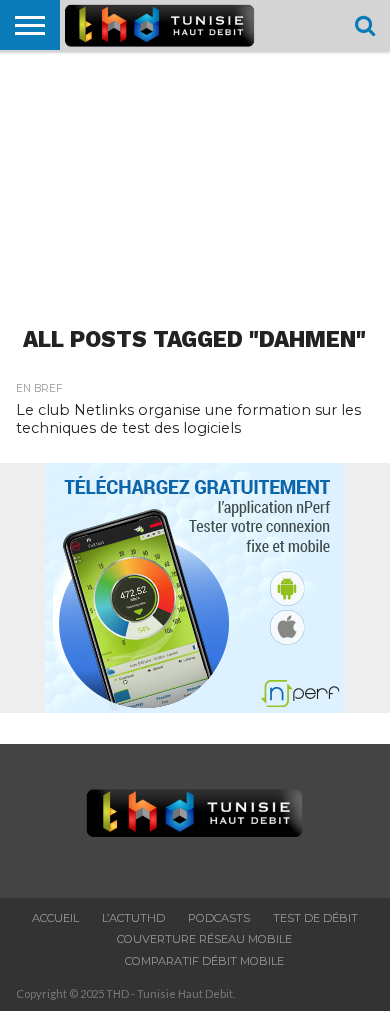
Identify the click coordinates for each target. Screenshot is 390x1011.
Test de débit (315, 918)
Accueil (55, 918)
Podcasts (219, 918)
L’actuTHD (133, 918)
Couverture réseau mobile (204, 939)
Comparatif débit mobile (204, 961)
